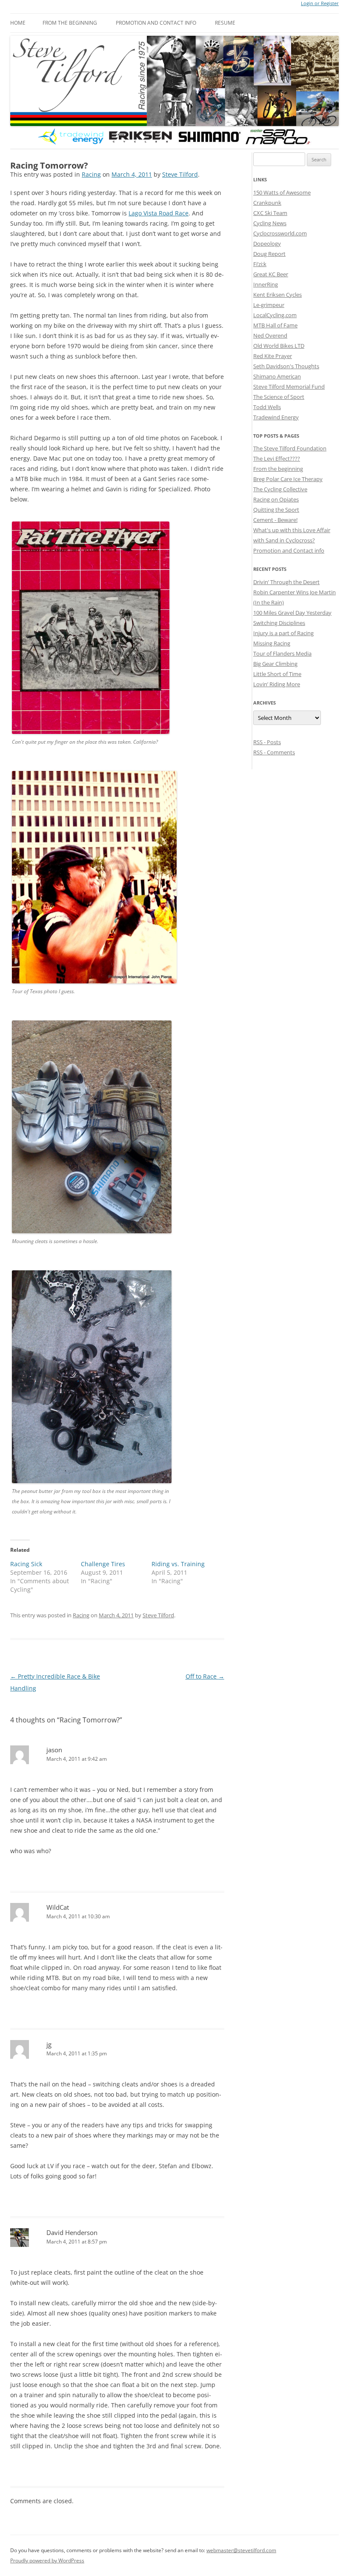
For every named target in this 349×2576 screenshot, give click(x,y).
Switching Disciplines (279, 623)
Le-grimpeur (269, 305)
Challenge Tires (103, 1564)
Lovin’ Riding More (277, 684)
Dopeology (267, 244)
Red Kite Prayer (273, 356)
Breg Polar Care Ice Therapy (288, 479)
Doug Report (269, 254)
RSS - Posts (267, 742)
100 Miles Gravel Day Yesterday (292, 613)
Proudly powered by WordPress (47, 2560)
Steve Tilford (180, 174)
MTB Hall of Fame (275, 325)
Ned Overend (270, 335)
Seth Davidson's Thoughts (286, 366)
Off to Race (205, 1676)
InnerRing (266, 284)
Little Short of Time (277, 674)
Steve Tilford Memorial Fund (289, 387)
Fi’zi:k (260, 264)
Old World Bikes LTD (279, 346)
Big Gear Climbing (275, 664)
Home (18, 23)
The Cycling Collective (280, 489)
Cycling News (270, 223)
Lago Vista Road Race (159, 213)
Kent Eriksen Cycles (277, 295)
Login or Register (320, 3)
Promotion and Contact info (156, 23)
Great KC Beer (271, 274)
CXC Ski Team (270, 213)
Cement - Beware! (275, 520)
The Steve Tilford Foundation (290, 448)
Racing (91, 174)
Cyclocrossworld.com (280, 233)
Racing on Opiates (276, 499)
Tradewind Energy (276, 417)
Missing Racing (272, 643)
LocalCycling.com (275, 315)
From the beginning (70, 23)
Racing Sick (26, 1564)
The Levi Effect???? (277, 458)
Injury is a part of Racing (283, 633)
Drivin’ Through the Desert (286, 582)
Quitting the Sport (276, 510)
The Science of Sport (279, 397)
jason (54, 1750)
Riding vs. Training (178, 1564)
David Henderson (72, 2232)
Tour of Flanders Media (282, 653)
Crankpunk (267, 203)
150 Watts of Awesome (282, 192)
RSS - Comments (274, 752)
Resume (225, 23)
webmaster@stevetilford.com (241, 2550)
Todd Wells (267, 407)
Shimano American (277, 376)
